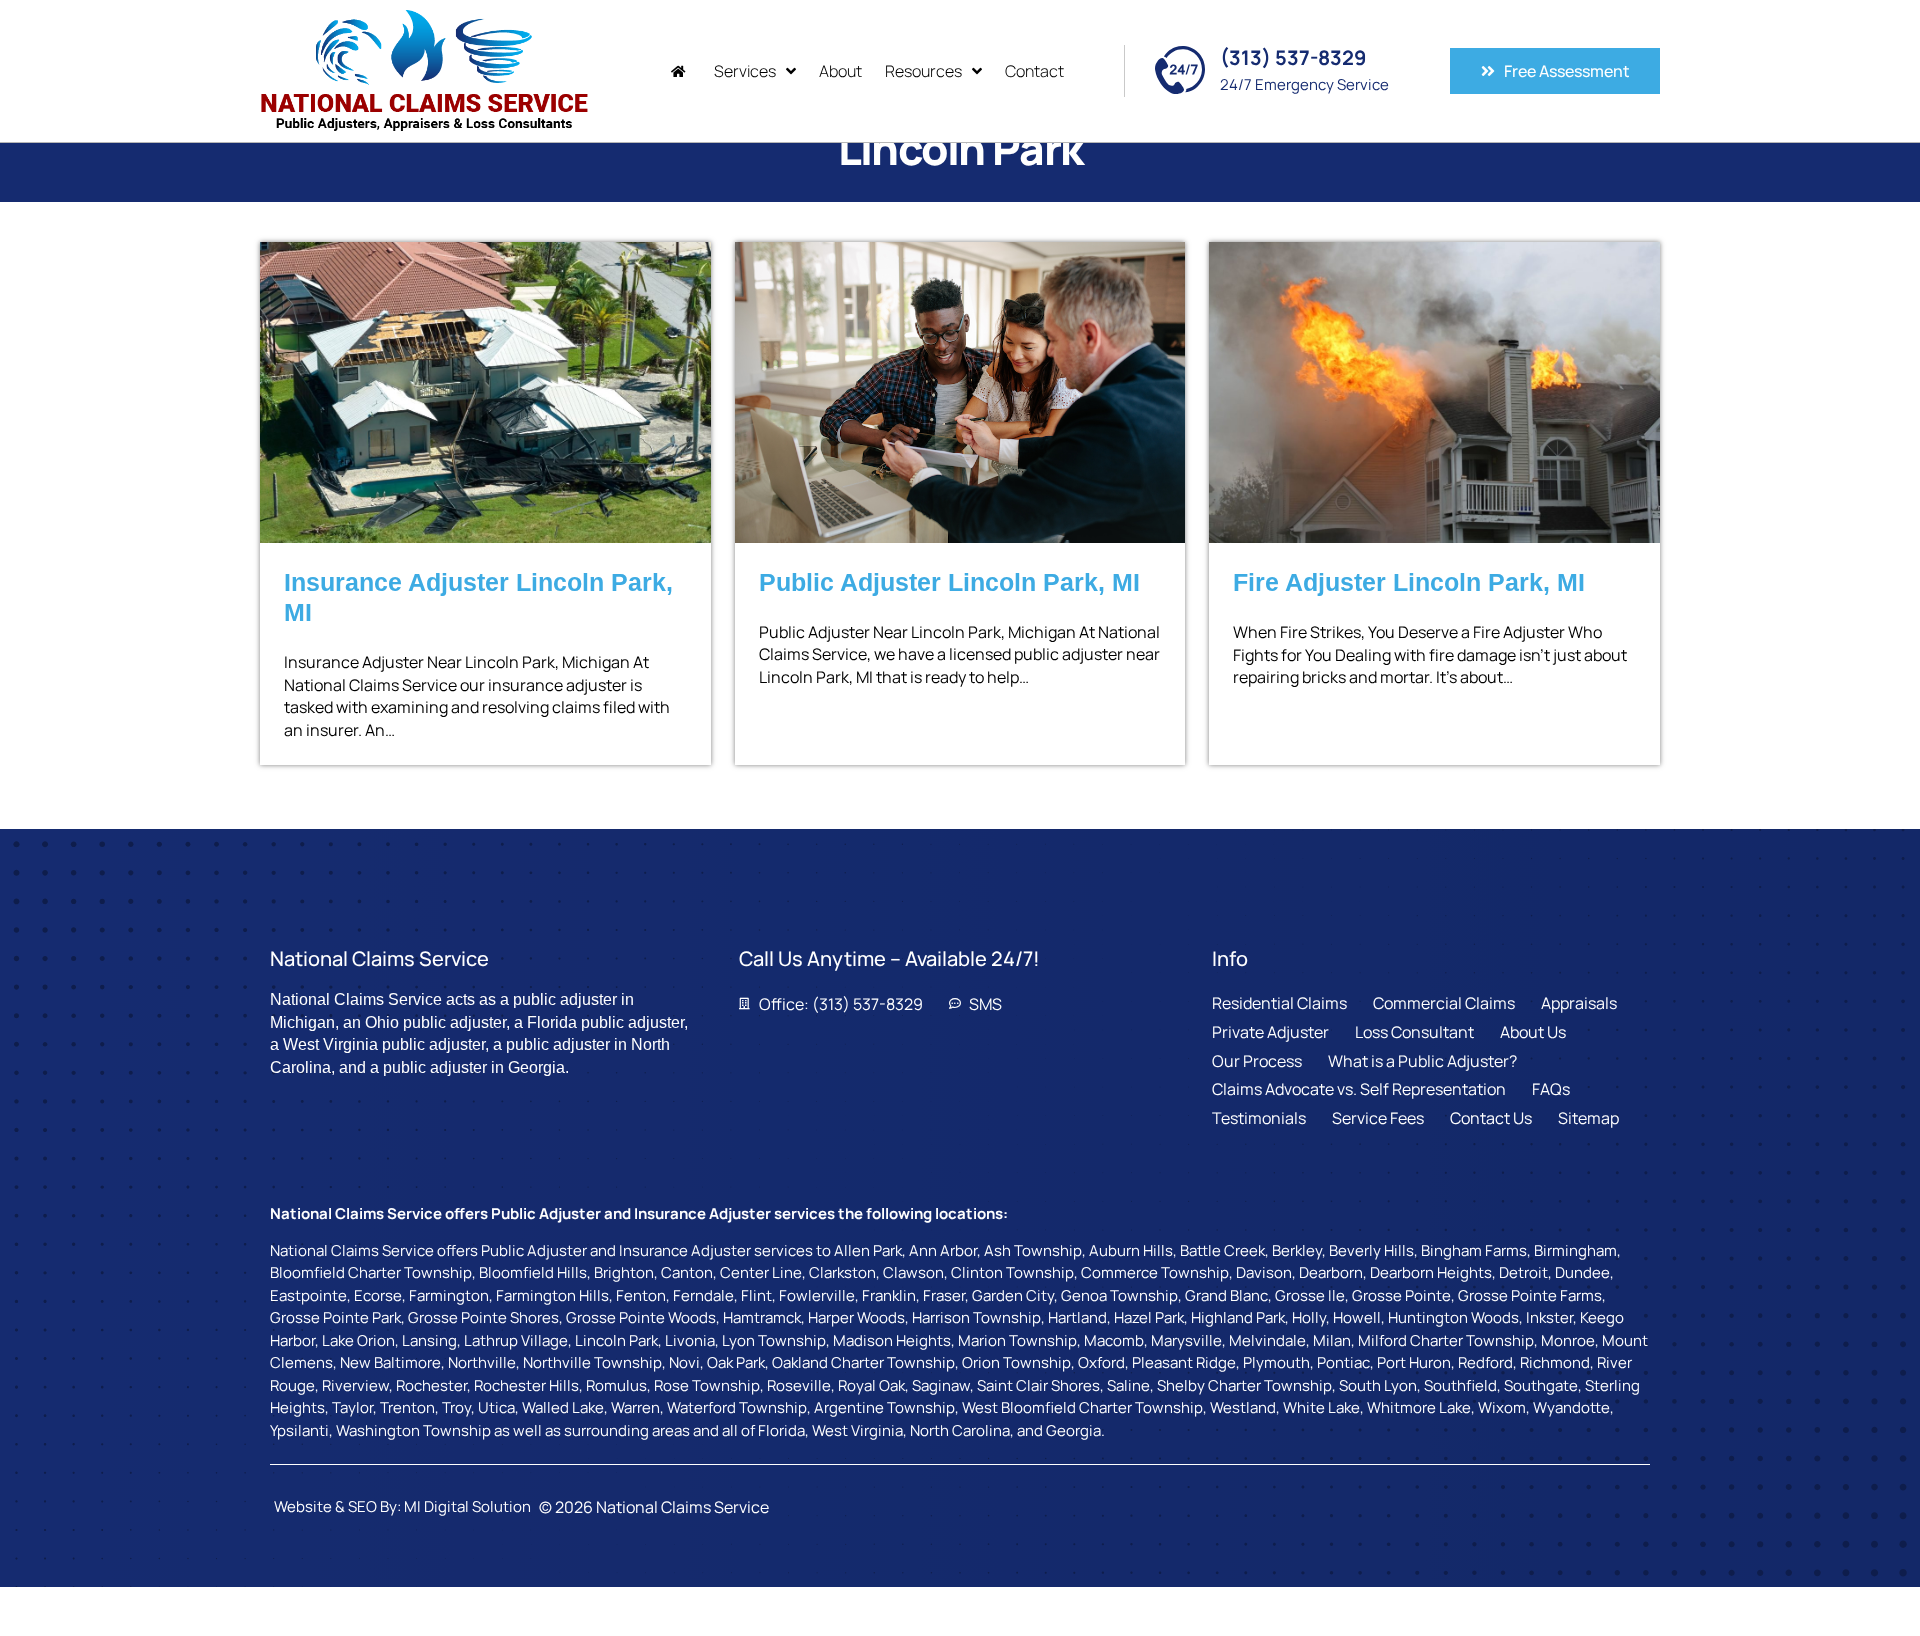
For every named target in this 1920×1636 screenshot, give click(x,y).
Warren (635, 1407)
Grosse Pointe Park (335, 1317)
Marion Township (1017, 1340)
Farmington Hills (552, 1295)
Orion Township (1016, 1362)
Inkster (1549, 1317)
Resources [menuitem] (923, 71)
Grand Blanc (1226, 1295)
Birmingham (1575, 1250)
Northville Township (592, 1362)
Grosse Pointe (1401, 1295)
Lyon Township (774, 1340)
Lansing (429, 1340)
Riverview (355, 1385)
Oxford (1101, 1362)
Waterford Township (737, 1407)
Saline (1128, 1385)
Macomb (1114, 1340)
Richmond (1555, 1362)
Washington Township (413, 1430)
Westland (1243, 1407)
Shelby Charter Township (1244, 1385)
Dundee (1582, 1272)
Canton (687, 1272)
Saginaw (941, 1385)
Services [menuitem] (745, 71)
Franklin (889, 1295)
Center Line (761, 1272)
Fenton (641, 1295)
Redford (1485, 1362)
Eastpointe (308, 1295)
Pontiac (1343, 1362)
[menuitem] (681, 71)
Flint (756, 1295)
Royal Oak (871, 1385)
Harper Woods (856, 1317)
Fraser (944, 1295)
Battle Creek (1222, 1250)
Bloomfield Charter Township (371, 1272)
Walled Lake (563, 1407)
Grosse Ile (1310, 1295)
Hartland (1077, 1317)
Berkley (1297, 1250)
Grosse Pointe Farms (1530, 1295)
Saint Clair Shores (1038, 1385)
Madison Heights (892, 1340)
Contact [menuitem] (1034, 71)
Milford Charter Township (1446, 1340)
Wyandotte (1571, 1407)
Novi (684, 1362)
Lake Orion (358, 1340)
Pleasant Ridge (1184, 1362)
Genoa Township (1119, 1295)
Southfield (1460, 1385)
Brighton (624, 1272)
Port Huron (1414, 1362)
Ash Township (1033, 1250)
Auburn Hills (1131, 1250)
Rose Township (707, 1385)
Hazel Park (1149, 1317)
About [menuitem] (840, 71)
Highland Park (1238, 1317)
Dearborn (1331, 1272)
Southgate (1541, 1385)
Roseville (799, 1385)
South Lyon (1378, 1385)
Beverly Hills (1371, 1250)
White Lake (1321, 1407)
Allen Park (868, 1250)
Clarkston (842, 1272)
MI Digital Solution (467, 1506)
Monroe (1568, 1340)
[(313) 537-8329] (1180, 70)
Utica (496, 1407)
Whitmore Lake (1419, 1407)
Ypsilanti (299, 1430)
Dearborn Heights (1431, 1272)
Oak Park (736, 1362)
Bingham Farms (1474, 1250)
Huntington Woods (1453, 1317)
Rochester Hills (526, 1385)
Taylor (352, 1407)
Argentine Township (884, 1407)
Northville (482, 1362)
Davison (1264, 1272)
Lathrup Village (516, 1340)
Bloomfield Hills (533, 1272)
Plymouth (1276, 1362)
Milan (1332, 1340)
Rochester (431, 1385)
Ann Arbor (943, 1250)
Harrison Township (976, 1317)
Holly (1309, 1317)
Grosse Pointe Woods (641, 1317)
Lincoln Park (616, 1340)
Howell (1357, 1317)
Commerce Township (1155, 1272)
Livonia (690, 1340)
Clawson (913, 1272)
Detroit (1523, 1272)
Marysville (1186, 1340)
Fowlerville (817, 1295)
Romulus (616, 1385)
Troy (456, 1407)
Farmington (449, 1295)
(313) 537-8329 (1293, 57)
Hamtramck (762, 1317)
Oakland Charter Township (863, 1362)
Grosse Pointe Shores (483, 1317)
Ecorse (378, 1295)
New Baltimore (390, 1362)
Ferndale (703, 1295)
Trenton (407, 1407)
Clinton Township (1012, 1272)
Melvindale (1267, 1340)
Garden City (1013, 1295)
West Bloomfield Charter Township (1082, 1407)
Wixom (1502, 1407)
